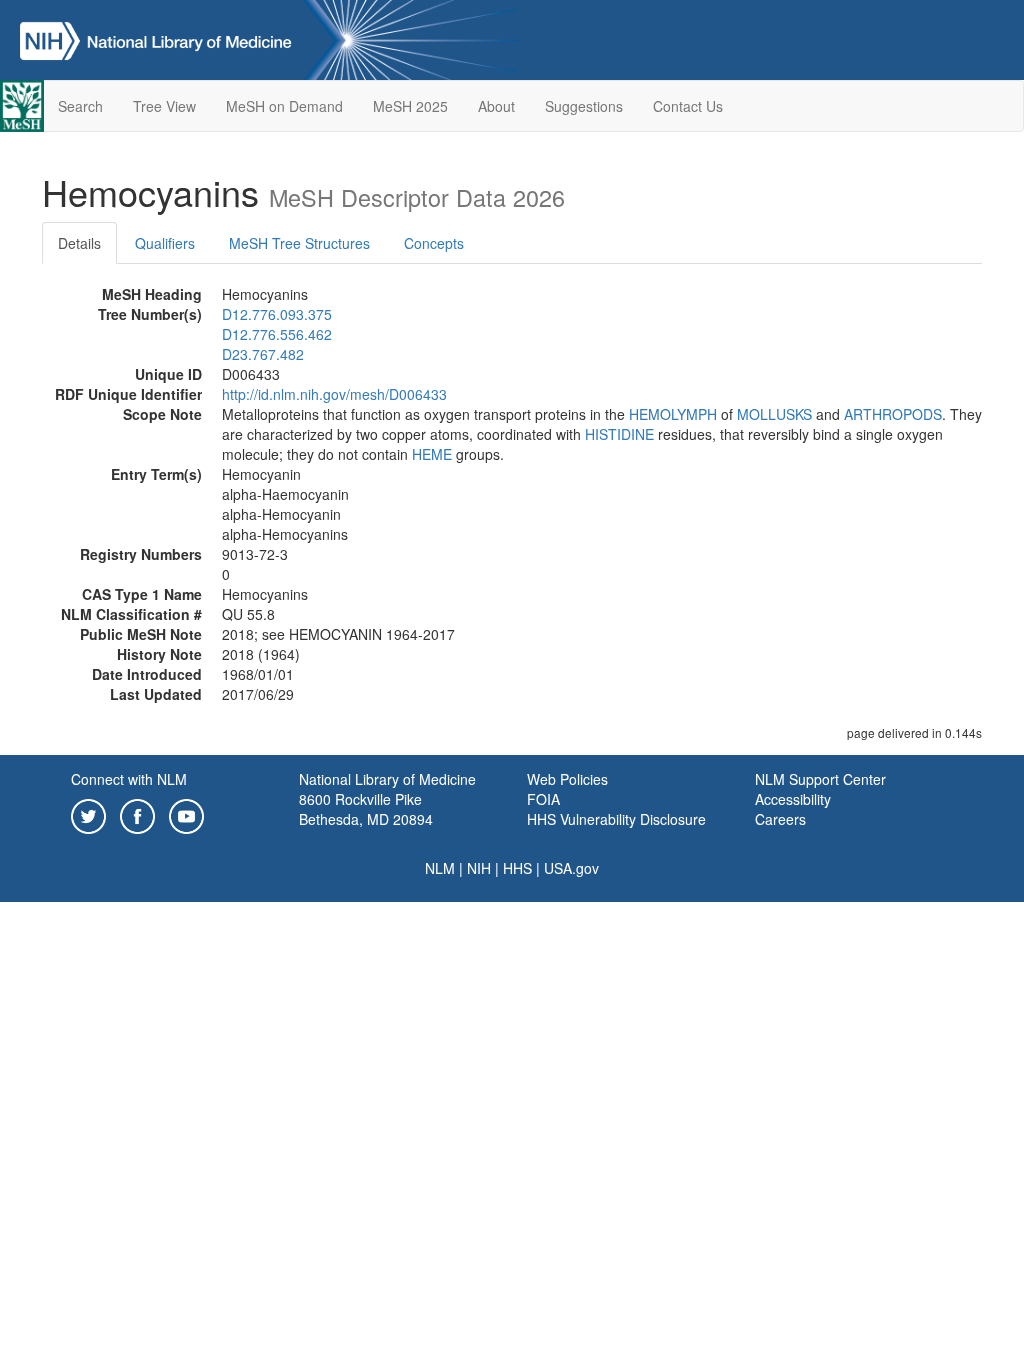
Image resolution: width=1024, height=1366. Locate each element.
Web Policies (567, 779)
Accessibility (793, 799)
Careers (780, 819)
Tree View (164, 106)
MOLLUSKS (774, 414)
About (496, 106)
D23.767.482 (263, 354)
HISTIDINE (619, 434)
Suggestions (584, 106)
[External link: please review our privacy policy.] (88, 814)
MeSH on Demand (284, 106)
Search (80, 106)
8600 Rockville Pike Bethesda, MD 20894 (366, 809)
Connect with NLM (129, 779)
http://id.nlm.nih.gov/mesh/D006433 (334, 394)
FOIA (543, 799)
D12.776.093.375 (277, 314)
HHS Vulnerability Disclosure (616, 819)
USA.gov (571, 868)
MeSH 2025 (410, 106)
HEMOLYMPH (673, 414)
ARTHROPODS (893, 414)
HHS (517, 868)
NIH (479, 868)
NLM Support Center (820, 779)
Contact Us (688, 106)
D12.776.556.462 (277, 334)
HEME (432, 454)
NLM (440, 868)
